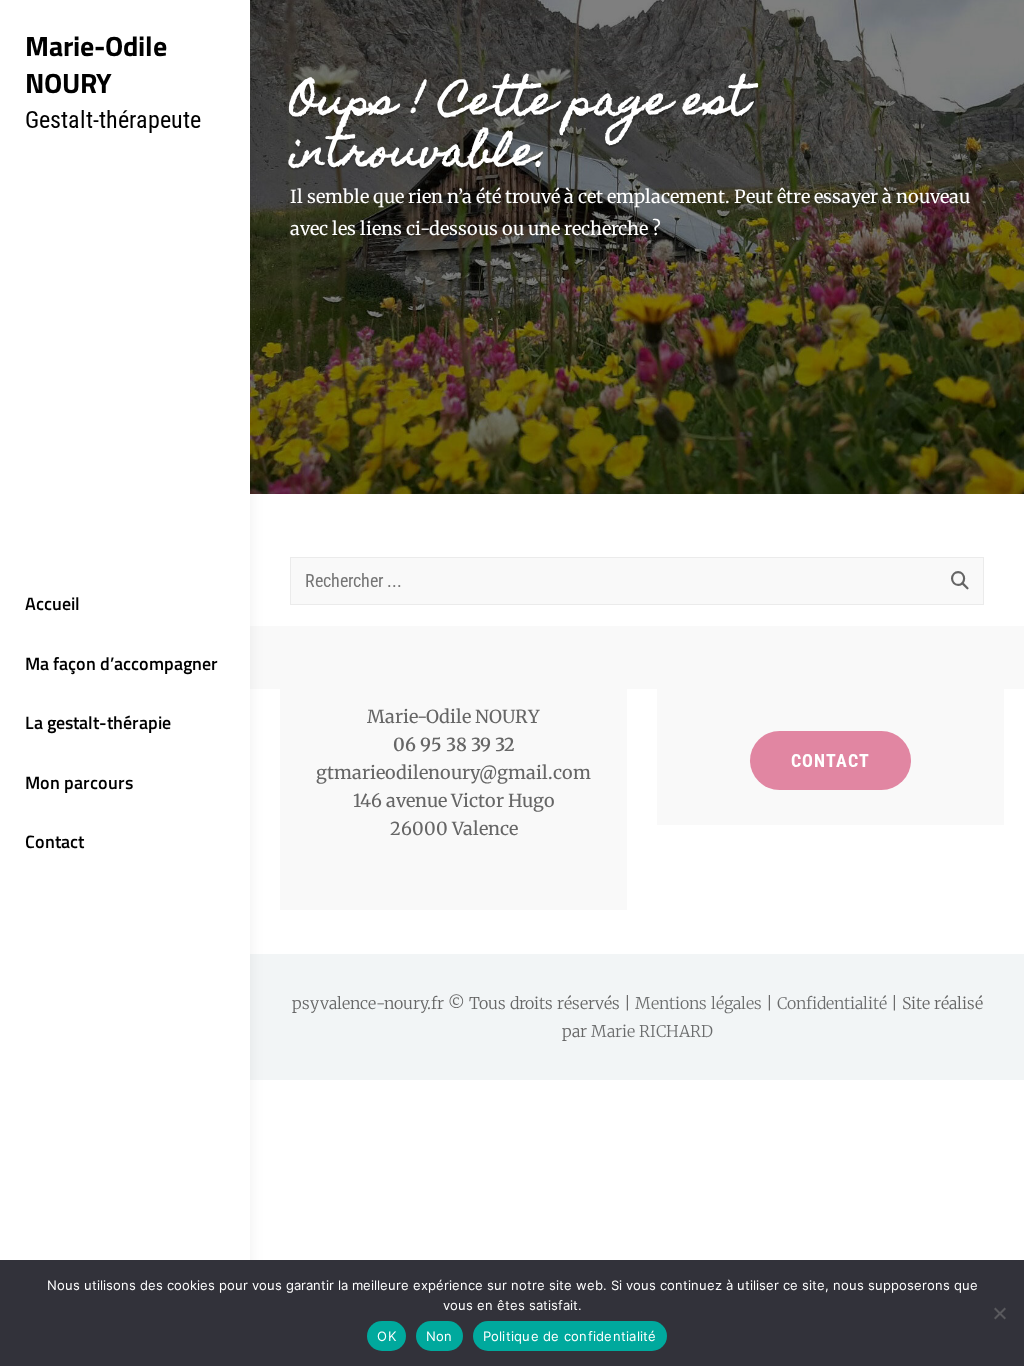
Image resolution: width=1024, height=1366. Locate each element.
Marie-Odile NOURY (96, 64)
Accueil (52, 603)
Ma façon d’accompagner (121, 663)
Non (439, 1336)
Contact (54, 841)
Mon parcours (79, 782)
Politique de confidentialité (570, 1336)
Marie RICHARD (652, 1031)
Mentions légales (698, 1003)
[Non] (999, 1313)
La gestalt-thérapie (98, 722)
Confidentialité (832, 1003)
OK (386, 1336)
